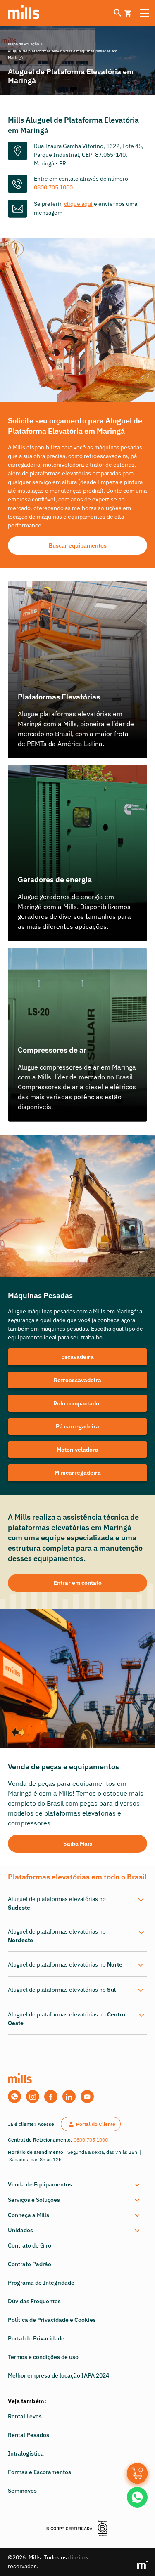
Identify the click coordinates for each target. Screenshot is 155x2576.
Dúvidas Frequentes (34, 2301)
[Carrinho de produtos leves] (128, 13)
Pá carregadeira (77, 1426)
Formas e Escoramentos (39, 2472)
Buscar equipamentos (78, 545)
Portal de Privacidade (36, 2338)
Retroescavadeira (77, 1380)
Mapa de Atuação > (25, 44)
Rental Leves (25, 2416)
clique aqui (78, 204)
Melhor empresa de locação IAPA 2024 (58, 2375)
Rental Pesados (29, 2435)
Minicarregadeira (78, 1473)
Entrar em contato (78, 1583)
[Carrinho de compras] (137, 2473)
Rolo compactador (77, 1403)
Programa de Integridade (41, 2283)
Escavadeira (77, 1357)
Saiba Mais (78, 1844)
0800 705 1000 (53, 187)
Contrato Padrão (30, 2264)
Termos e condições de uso (43, 2357)
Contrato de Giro (30, 2245)
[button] (76, 2185)
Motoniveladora (77, 1450)
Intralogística (26, 2453)
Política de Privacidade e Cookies (52, 2320)
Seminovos (22, 2491)
